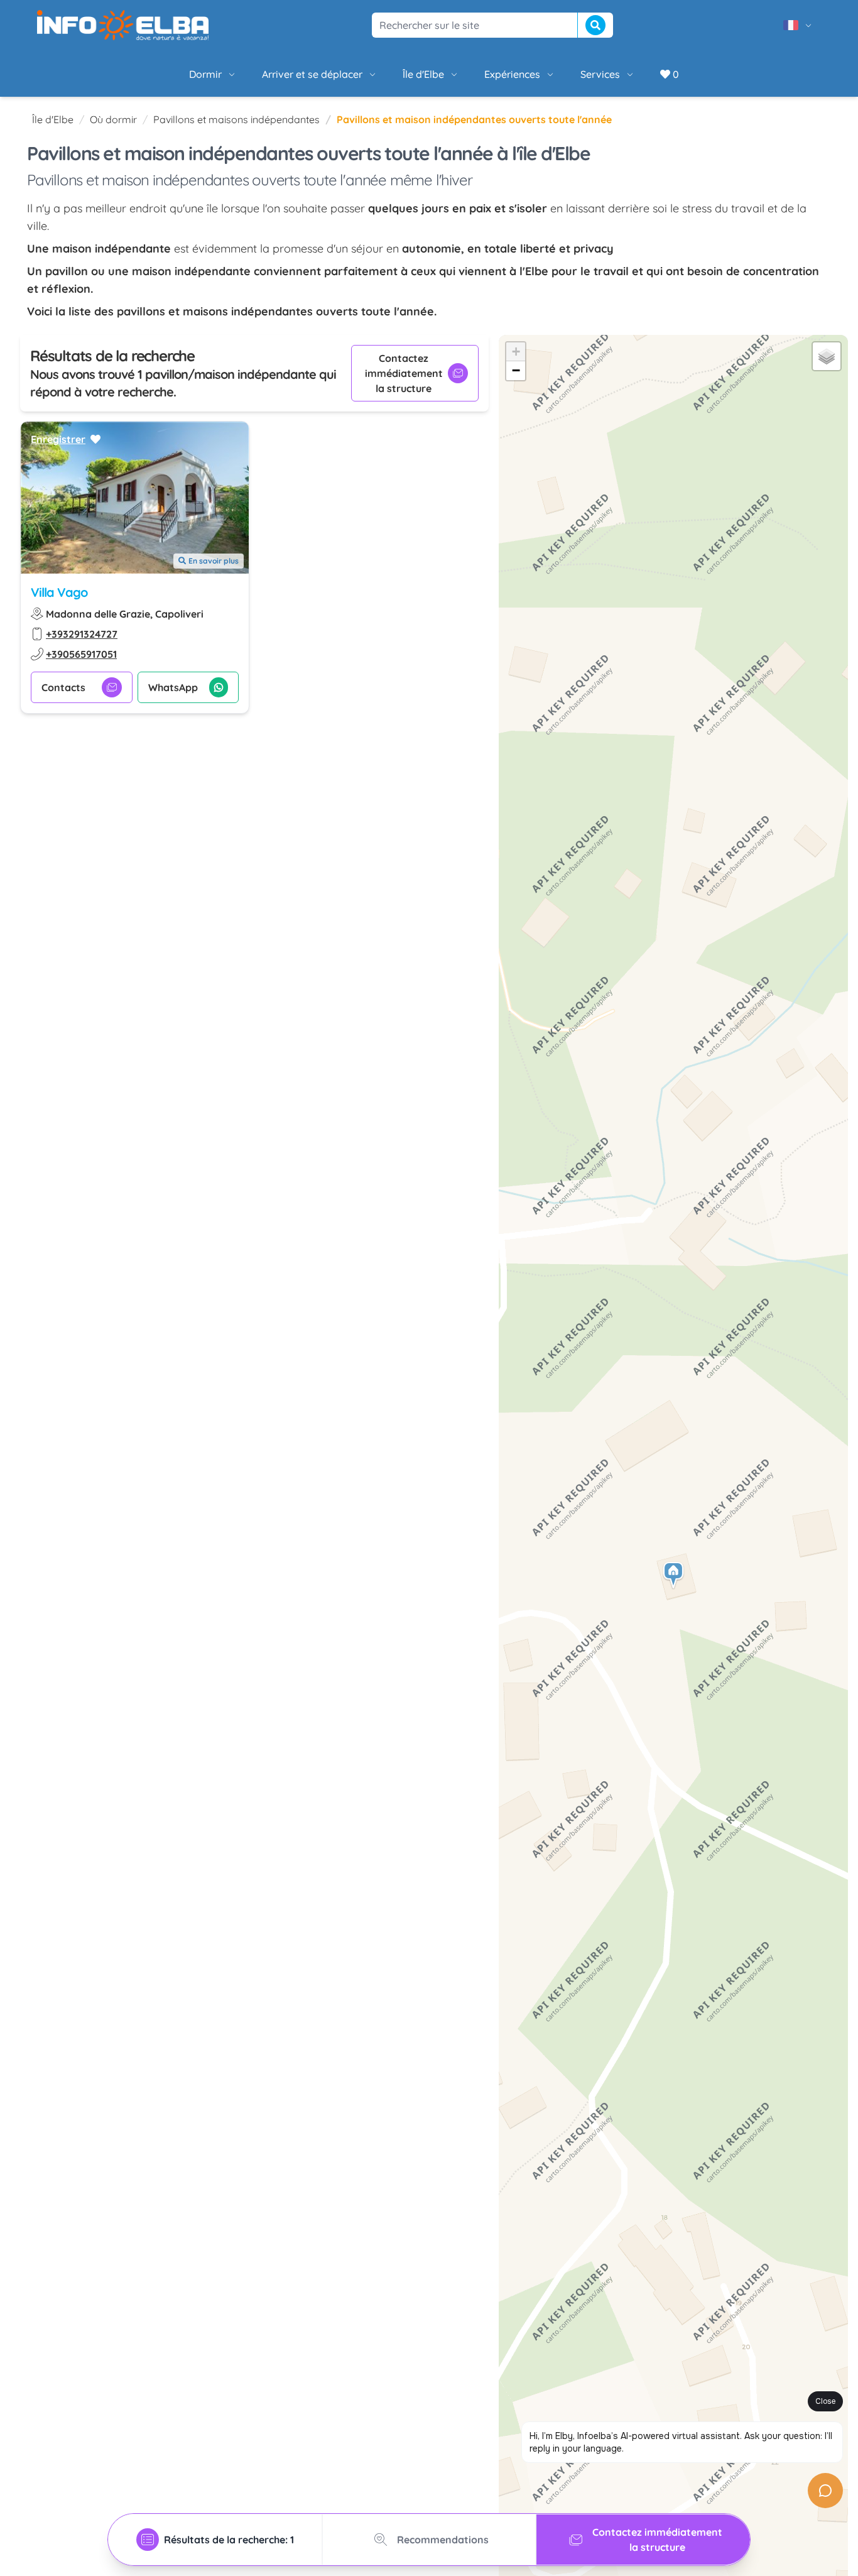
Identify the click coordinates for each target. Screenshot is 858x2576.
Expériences (512, 74)
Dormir (205, 74)
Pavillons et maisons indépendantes (236, 119)
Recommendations (443, 2540)
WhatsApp (173, 687)
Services (600, 74)
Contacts (63, 687)
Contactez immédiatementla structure (404, 373)
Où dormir (113, 119)
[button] (674, 1575)
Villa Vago (59, 592)
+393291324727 (82, 634)
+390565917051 (81, 654)
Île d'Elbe (423, 74)
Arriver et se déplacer (312, 74)
